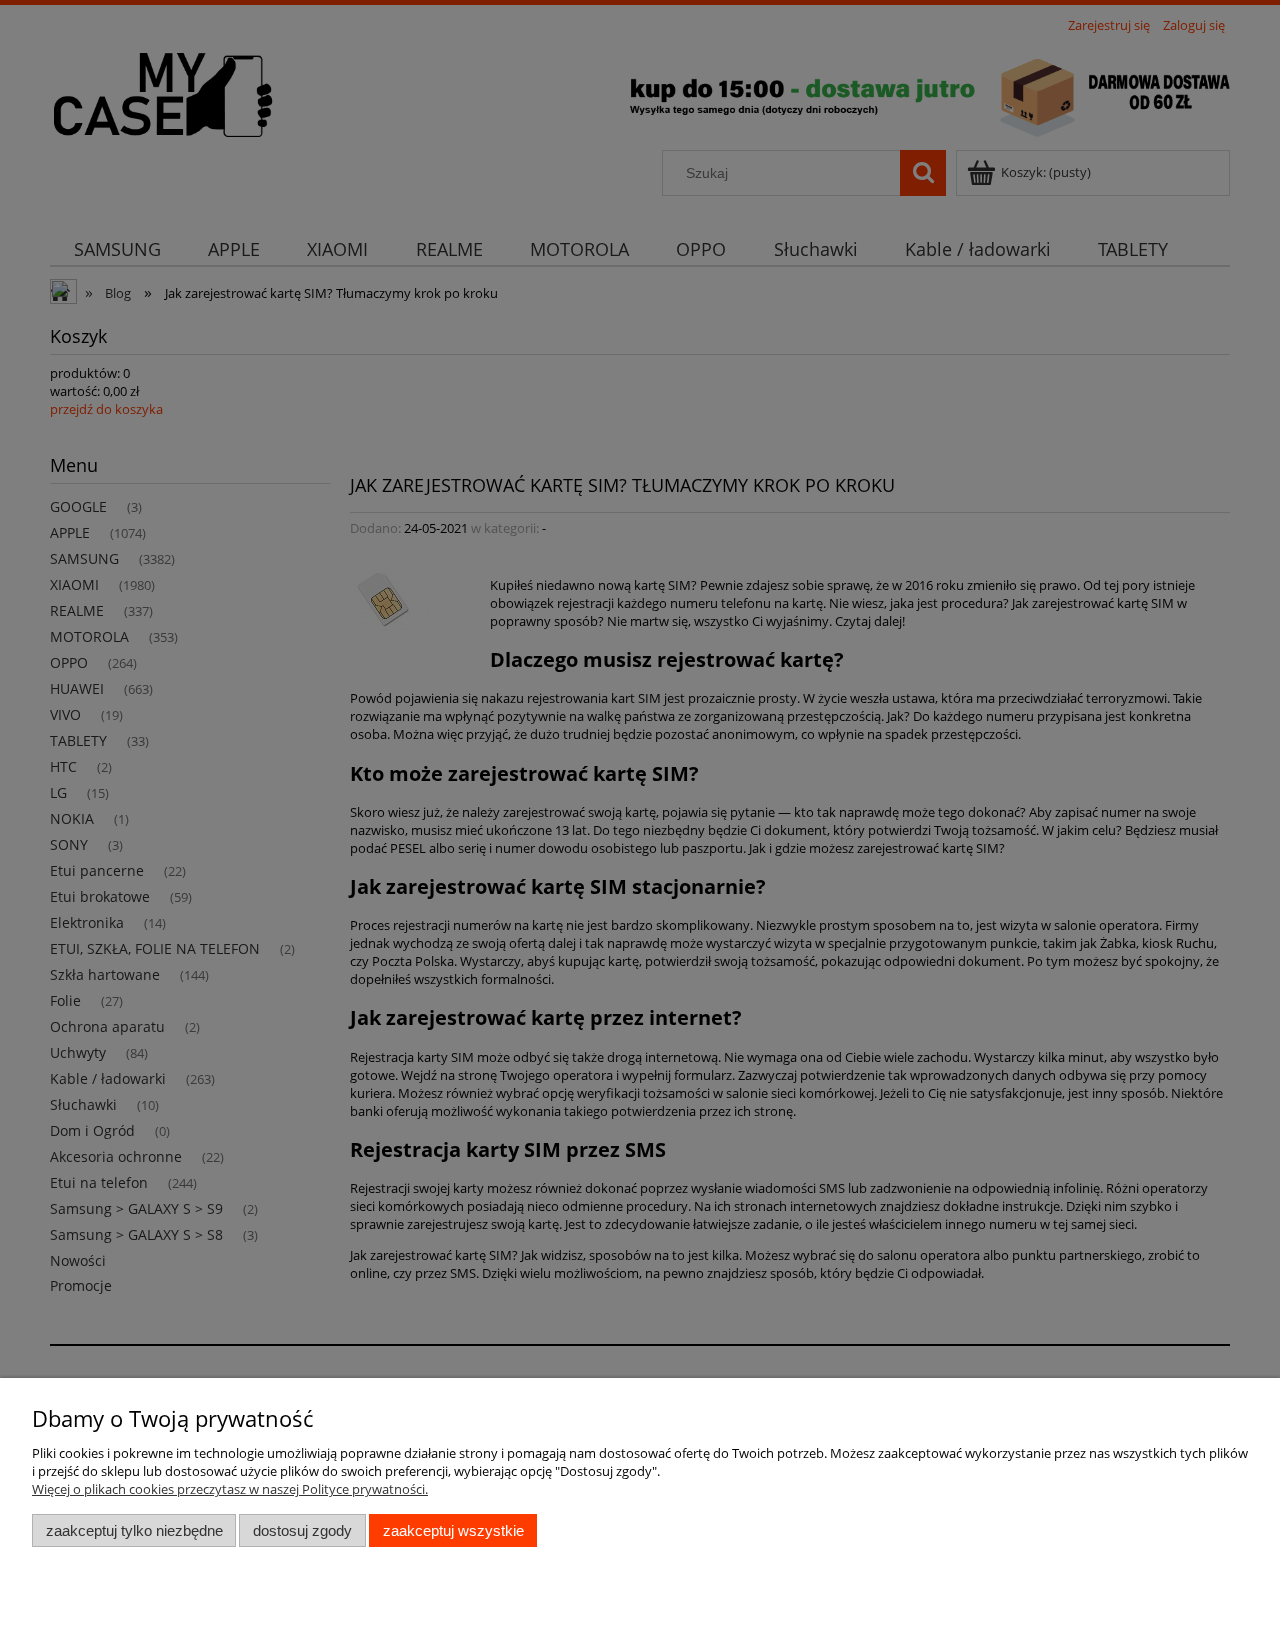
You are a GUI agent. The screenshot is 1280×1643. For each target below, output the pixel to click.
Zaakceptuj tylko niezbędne (134, 1530)
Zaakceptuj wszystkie (453, 1530)
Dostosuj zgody (302, 1530)
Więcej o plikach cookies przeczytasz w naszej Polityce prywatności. (230, 1489)
